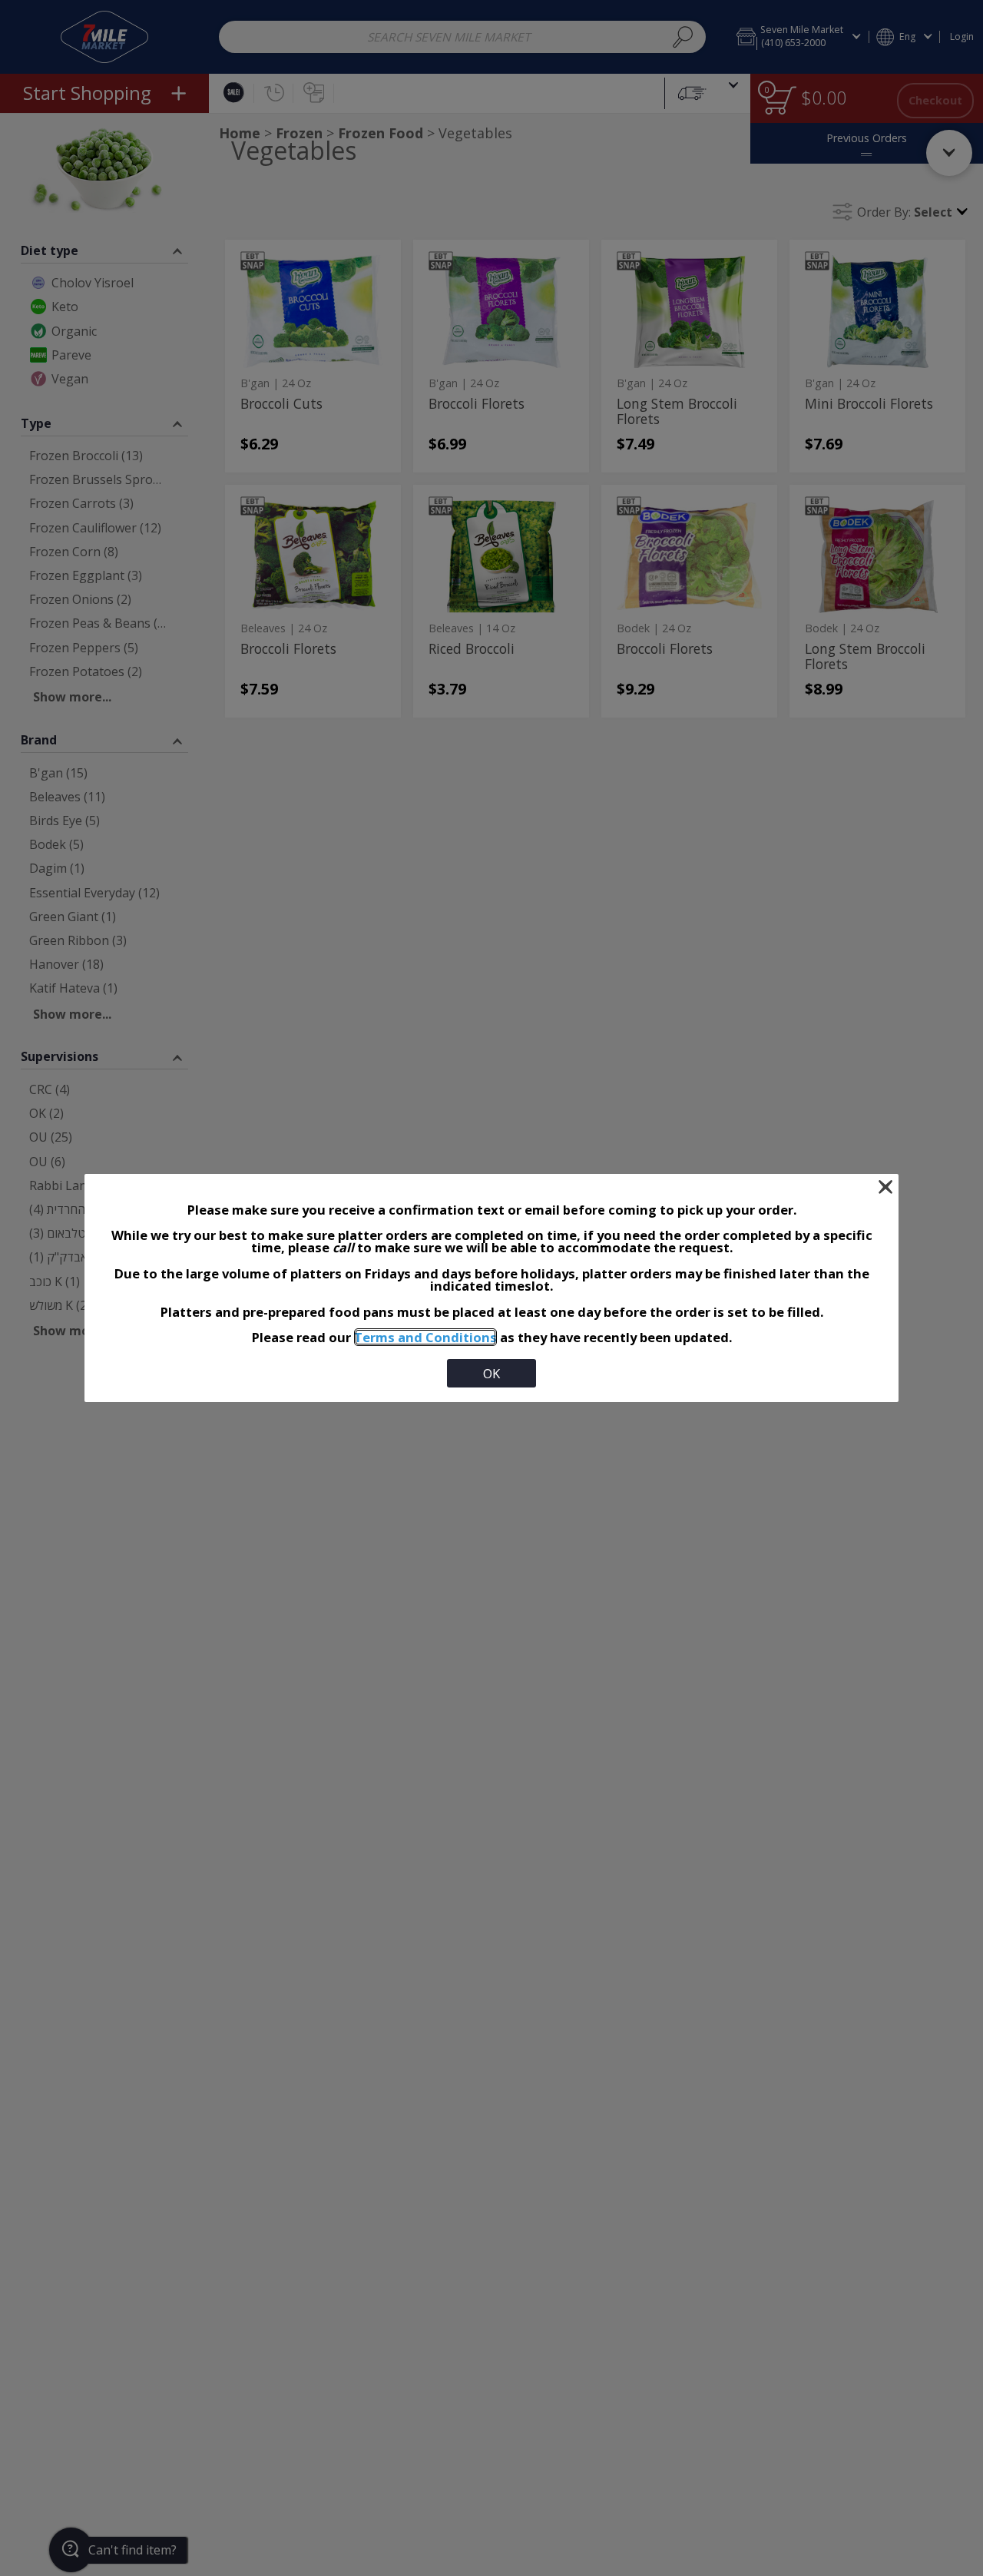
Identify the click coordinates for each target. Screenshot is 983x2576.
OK (491, 1373)
